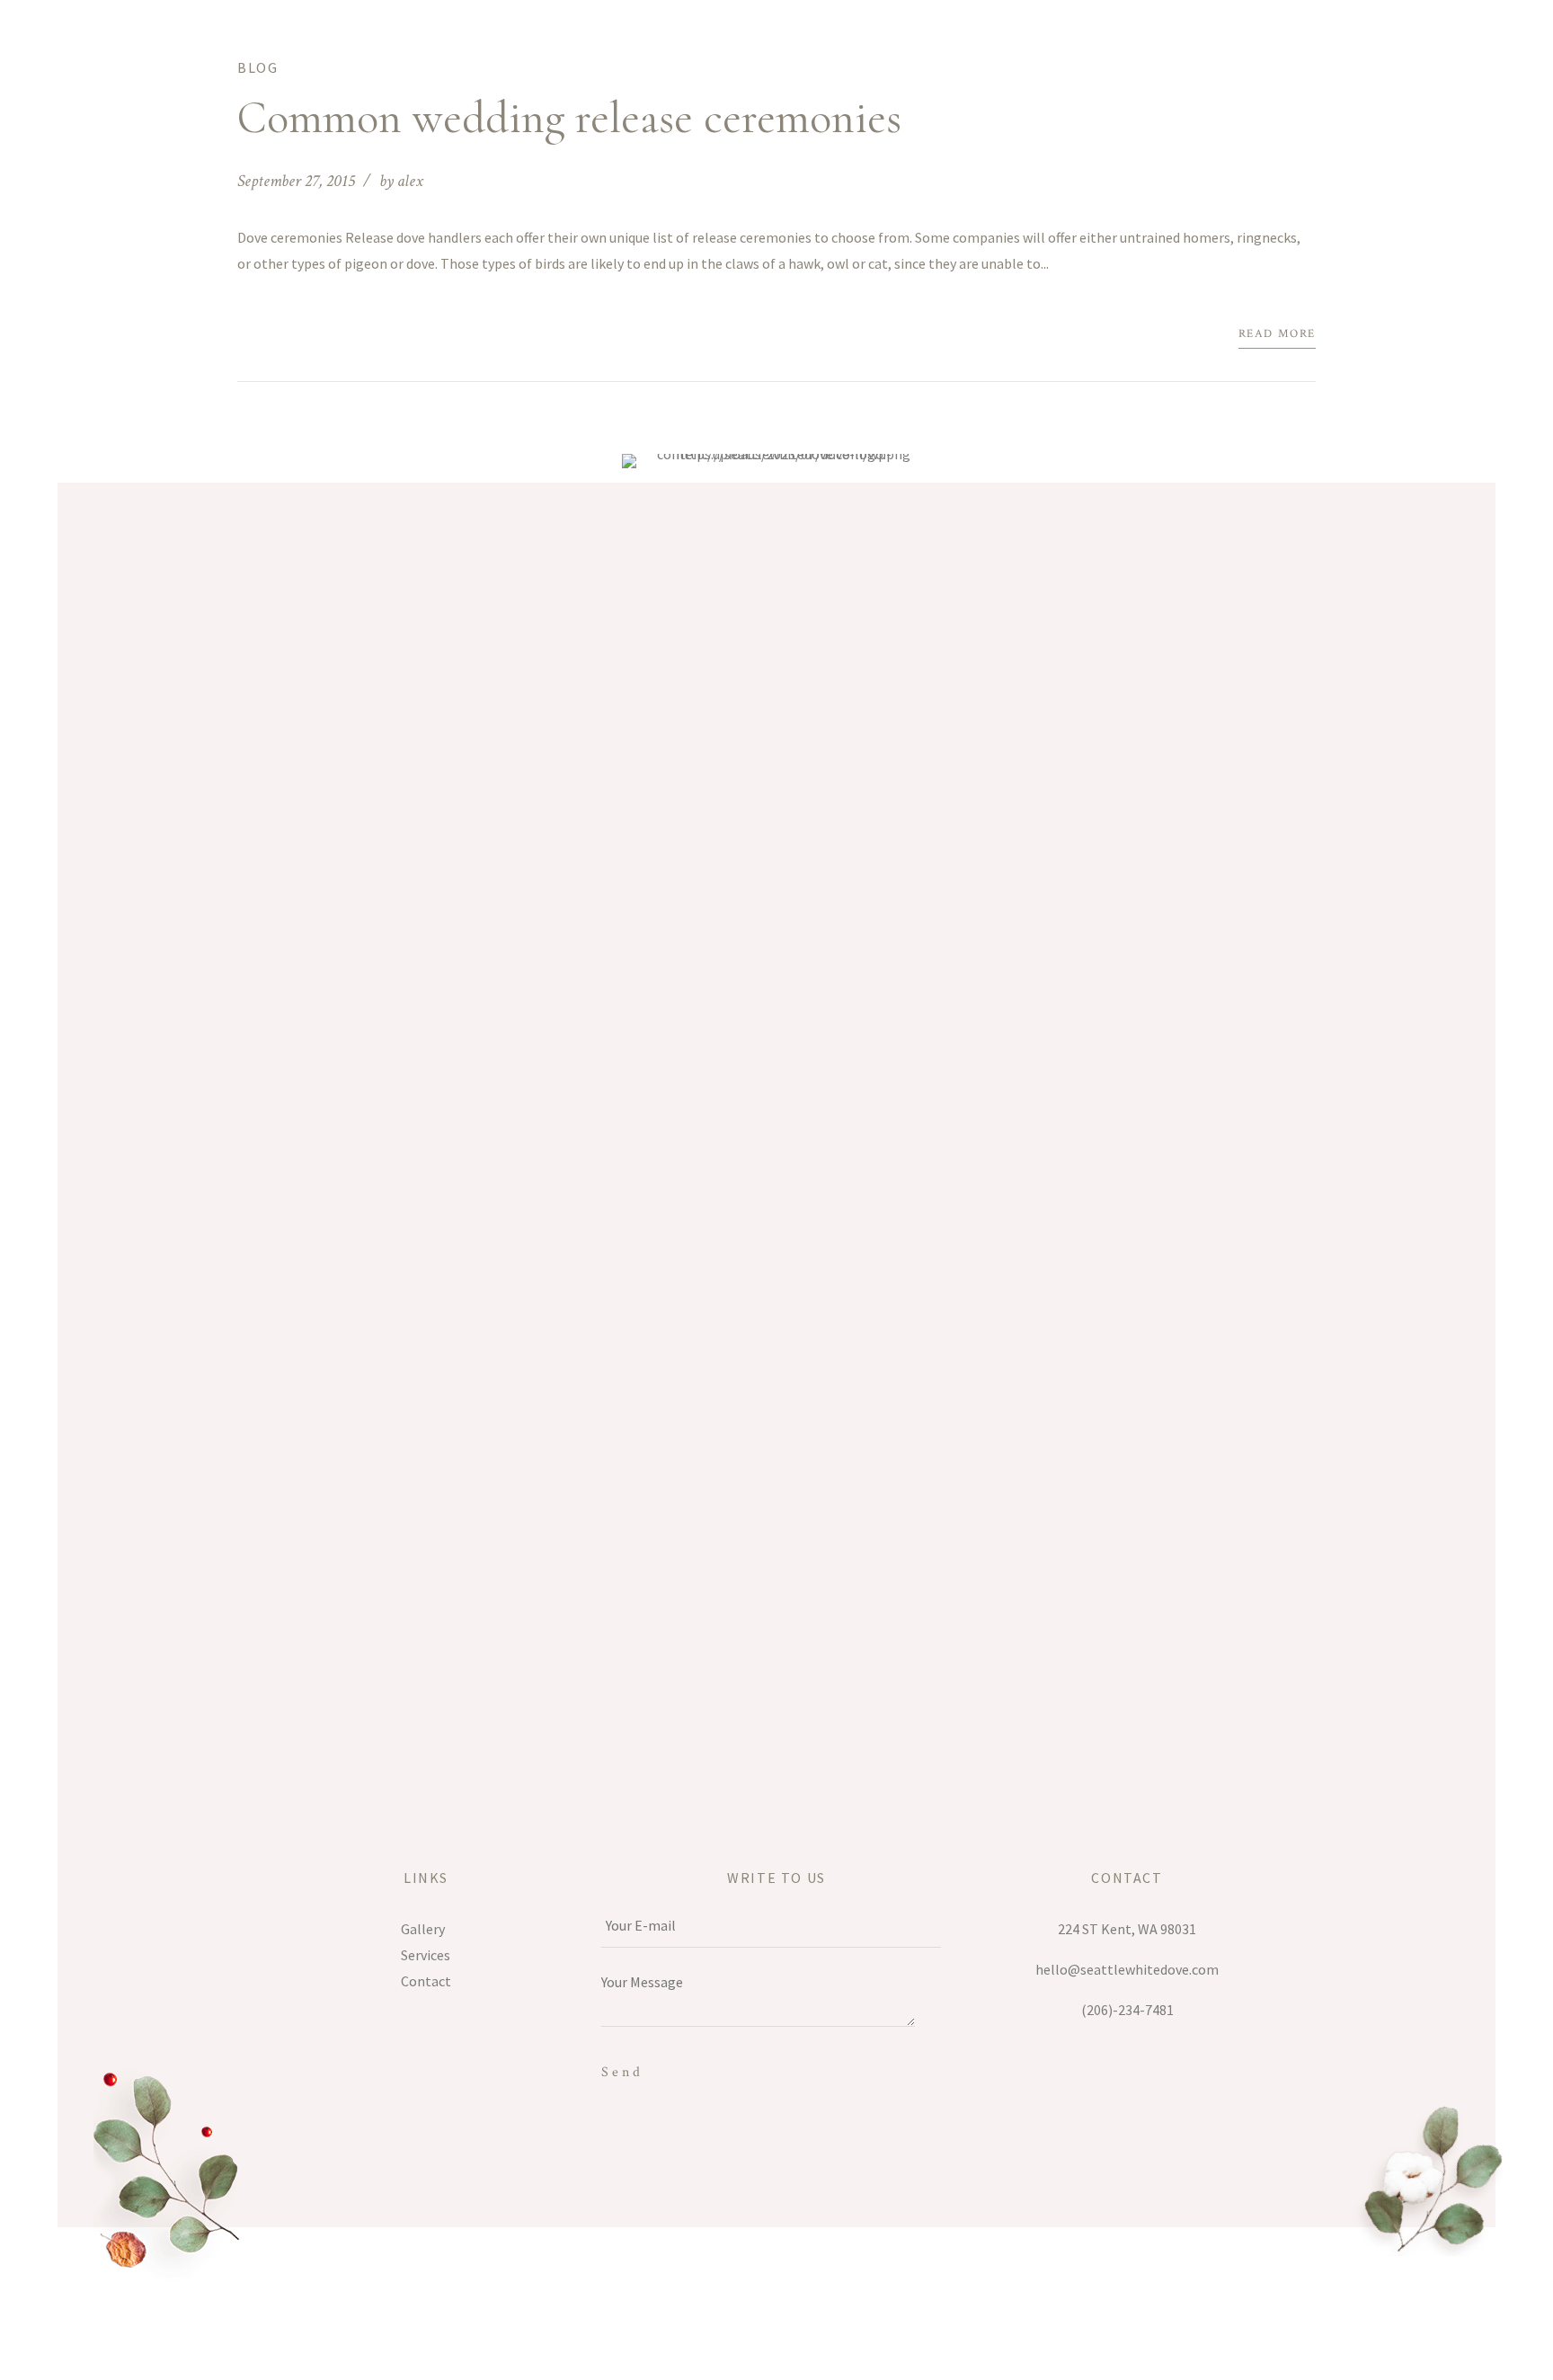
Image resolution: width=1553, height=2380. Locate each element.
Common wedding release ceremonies (569, 118)
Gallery (423, 1929)
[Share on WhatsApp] (298, 336)
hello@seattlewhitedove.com (1127, 1969)
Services (426, 1955)
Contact (426, 1981)
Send (622, 2072)
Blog (257, 67)
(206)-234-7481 (1127, 2010)
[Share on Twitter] (271, 336)
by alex (401, 181)
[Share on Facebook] (243, 336)
